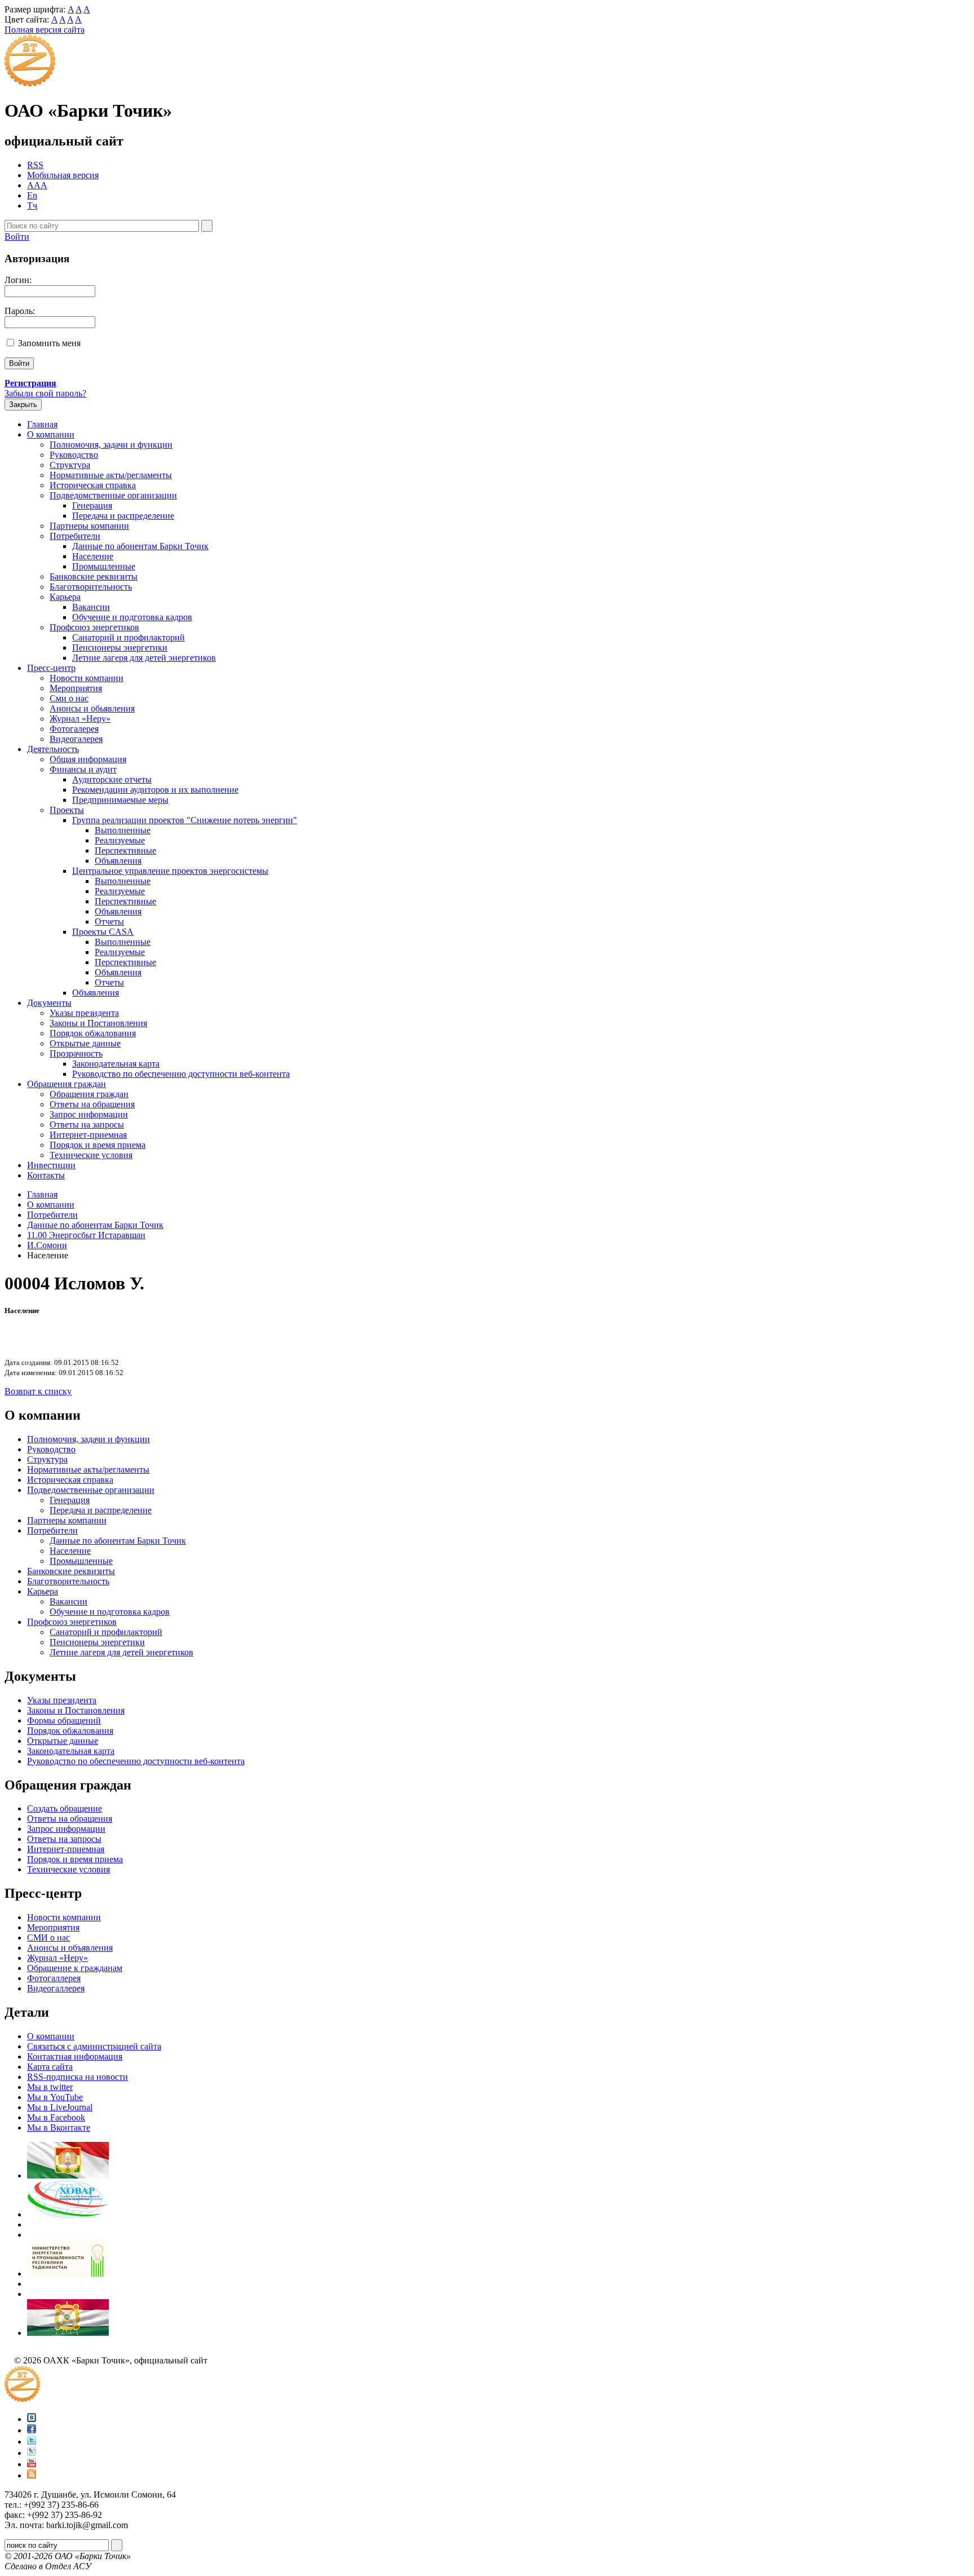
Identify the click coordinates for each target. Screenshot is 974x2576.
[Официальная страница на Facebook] (32, 2430)
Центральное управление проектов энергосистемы (170, 871)
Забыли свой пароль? (45, 393)
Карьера (65, 597)
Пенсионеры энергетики (120, 648)
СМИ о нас (48, 1937)
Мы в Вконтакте (59, 2127)
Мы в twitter (50, 2087)
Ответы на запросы (87, 1124)
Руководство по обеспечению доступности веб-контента (181, 1074)
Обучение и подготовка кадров (132, 617)
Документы (49, 1003)
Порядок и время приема (98, 1145)
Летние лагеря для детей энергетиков (144, 658)
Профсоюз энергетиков (94, 627)
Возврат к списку (38, 1391)
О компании (51, 434)
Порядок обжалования (93, 1033)
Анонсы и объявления (70, 1948)
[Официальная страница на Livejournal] (32, 2453)
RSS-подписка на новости (78, 2077)
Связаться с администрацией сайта (94, 2046)
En (32, 195)
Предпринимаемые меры (120, 800)
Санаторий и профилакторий (129, 637)
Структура (70, 465)
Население (93, 556)
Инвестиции (51, 1165)
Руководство (74, 455)
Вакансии (91, 607)
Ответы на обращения (92, 1104)
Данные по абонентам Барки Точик (140, 546)
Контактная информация (75, 2056)
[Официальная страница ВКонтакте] (32, 2419)
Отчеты (109, 922)
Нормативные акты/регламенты (111, 475)
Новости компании (87, 678)
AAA (37, 185)
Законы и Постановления (98, 1023)
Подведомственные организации (113, 495)
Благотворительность (91, 587)
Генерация (92, 505)
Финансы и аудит (83, 769)
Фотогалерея (74, 729)
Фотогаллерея (54, 1978)
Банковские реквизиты (94, 576)
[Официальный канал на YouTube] (32, 2464)
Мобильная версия (63, 175)
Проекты (67, 810)
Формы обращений (64, 1720)
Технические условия (91, 1155)
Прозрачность (76, 1053)
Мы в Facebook (56, 2117)
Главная (42, 424)
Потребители (75, 536)
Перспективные (125, 850)
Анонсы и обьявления (92, 708)
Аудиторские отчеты (112, 779)
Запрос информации (89, 1114)
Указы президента (84, 1013)
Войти (17, 237)
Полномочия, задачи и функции (111, 445)
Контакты (46, 1175)
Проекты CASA (103, 932)
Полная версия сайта (45, 30)
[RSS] (32, 2475)
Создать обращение (65, 1808)
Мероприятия (76, 688)
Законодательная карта (116, 1064)
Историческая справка (93, 485)
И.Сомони (47, 1245)
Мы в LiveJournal (60, 2107)
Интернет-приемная (88, 1135)
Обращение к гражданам (75, 1968)
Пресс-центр (51, 668)
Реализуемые (120, 840)
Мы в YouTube (55, 2097)
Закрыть (23, 405)
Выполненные (123, 830)
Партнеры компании (89, 526)
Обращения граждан (67, 1084)
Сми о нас (69, 698)
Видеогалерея (76, 739)
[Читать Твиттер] (32, 2442)
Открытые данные (85, 1043)
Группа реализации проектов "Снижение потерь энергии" (185, 820)
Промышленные (104, 566)
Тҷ (32, 206)
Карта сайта (50, 2067)
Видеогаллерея (56, 1988)
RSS (35, 165)
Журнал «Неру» (80, 719)
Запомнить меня (49, 343)
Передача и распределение (123, 516)
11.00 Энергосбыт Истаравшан (86, 1235)
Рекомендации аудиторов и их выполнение (155, 790)
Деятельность (53, 749)
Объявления (118, 861)
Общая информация (88, 759)
